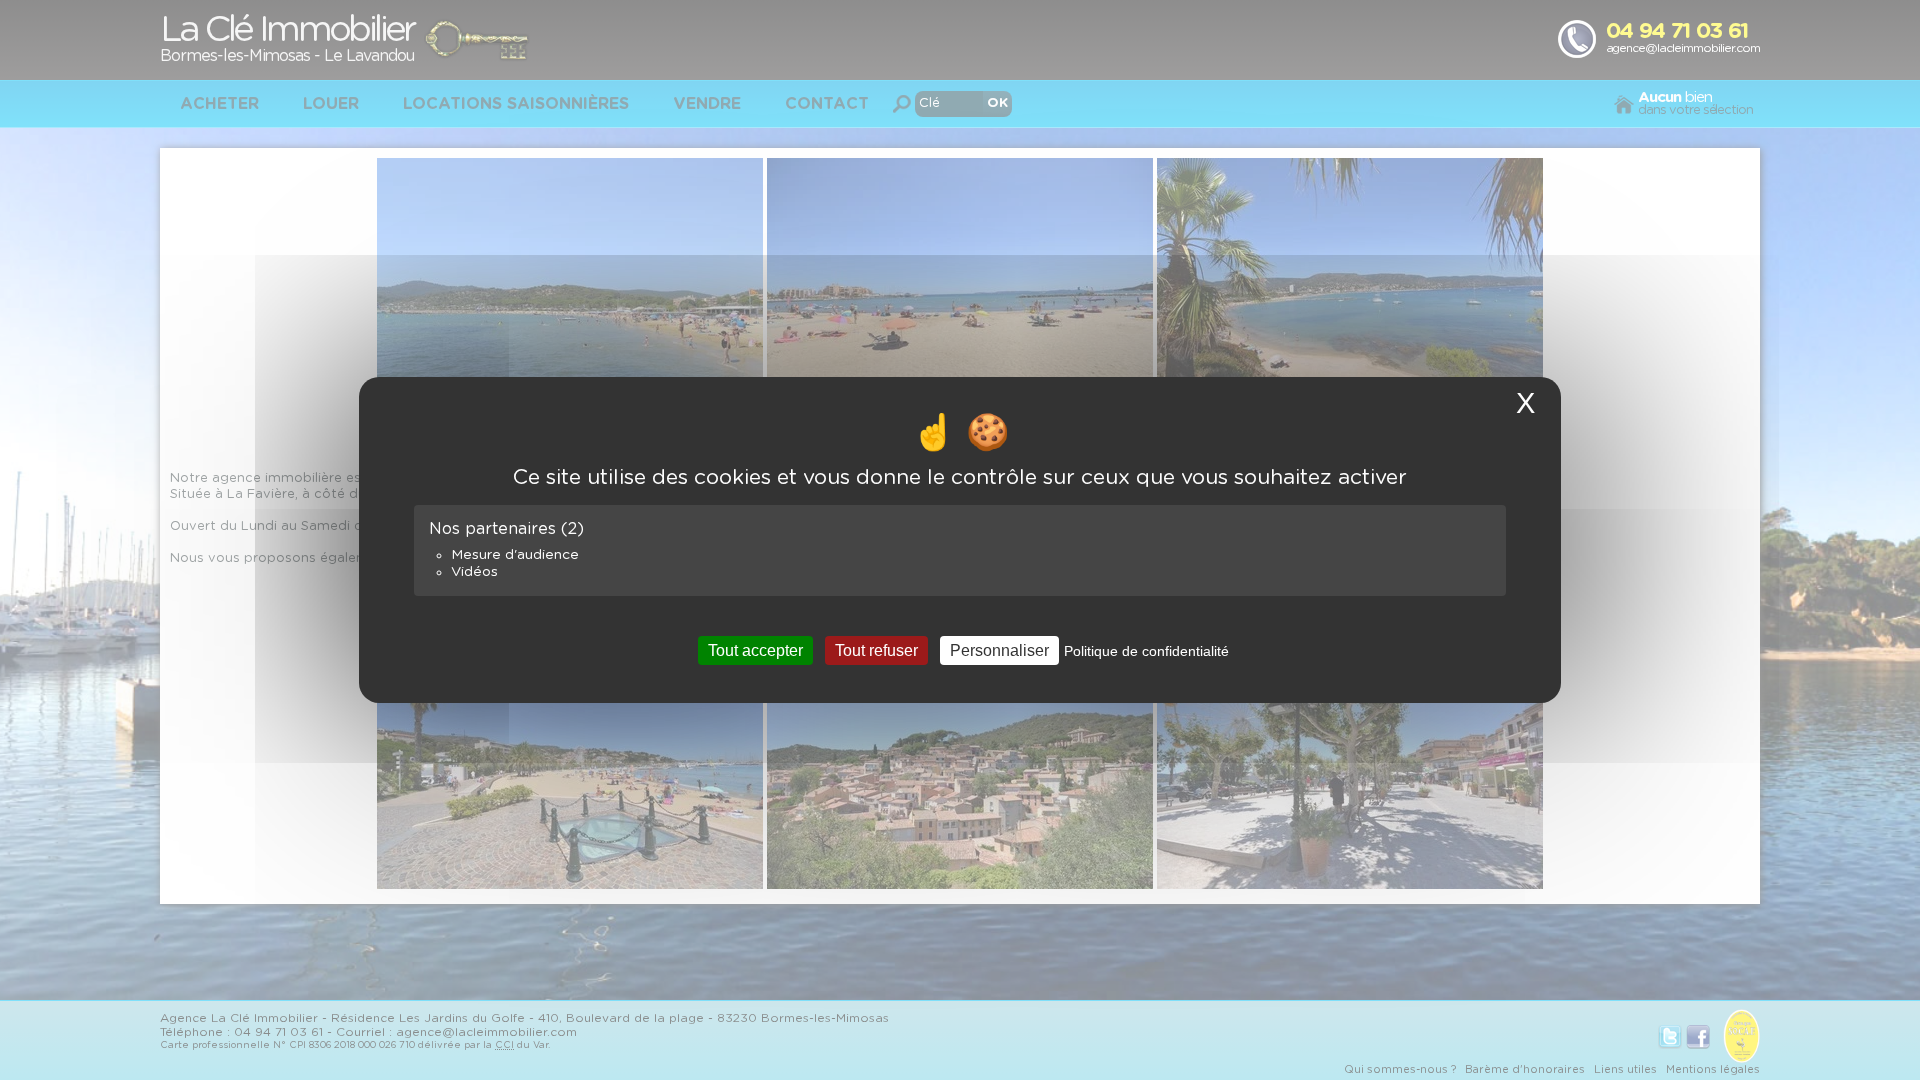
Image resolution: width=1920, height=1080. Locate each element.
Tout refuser (876, 650)
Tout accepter (755, 650)
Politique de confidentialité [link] (1146, 651)
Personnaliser (999, 650)
